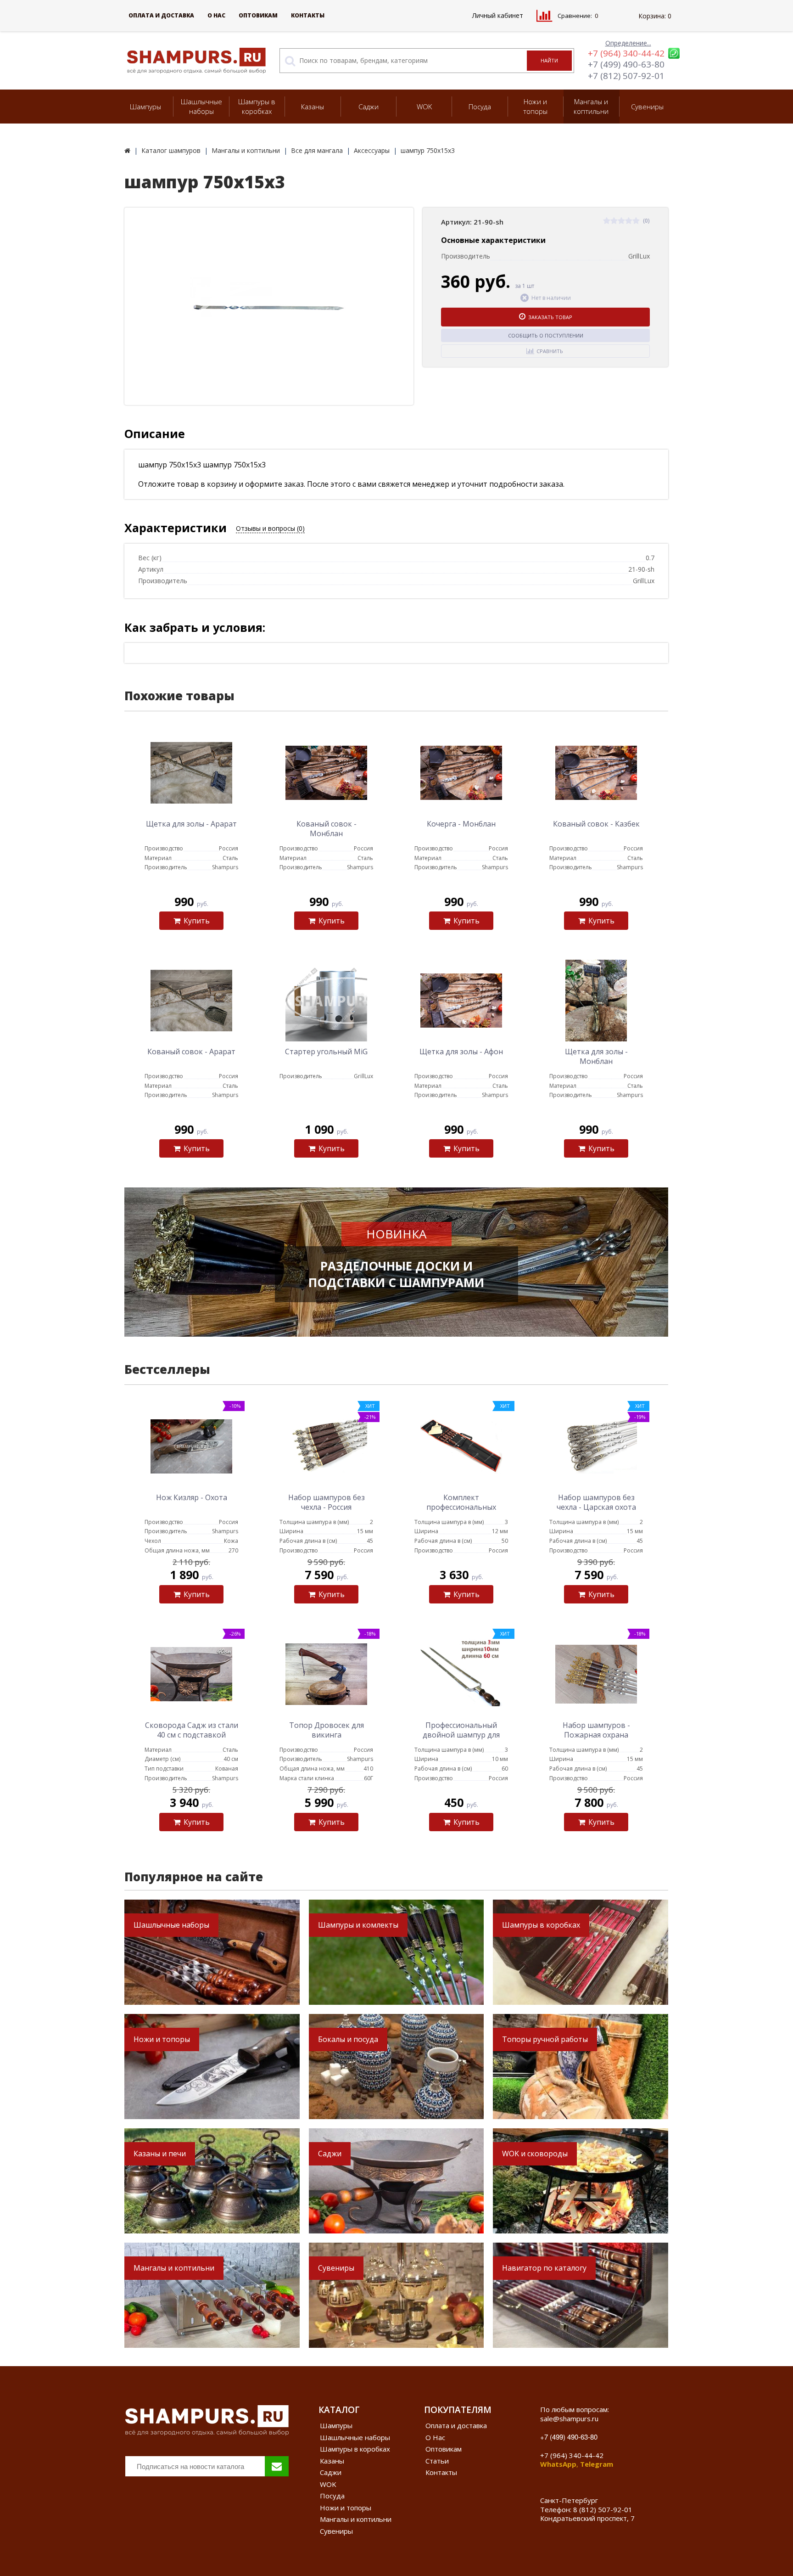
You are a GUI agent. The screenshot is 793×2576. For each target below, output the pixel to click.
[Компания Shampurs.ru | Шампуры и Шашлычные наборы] (127, 150)
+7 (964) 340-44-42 (626, 53)
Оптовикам (258, 15)
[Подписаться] (277, 2466)
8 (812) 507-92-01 (603, 2509)
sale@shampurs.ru (569, 2419)
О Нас (216, 15)
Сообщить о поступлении (546, 335)
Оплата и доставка (161, 15)
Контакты (308, 15)
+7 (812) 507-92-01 (626, 76)
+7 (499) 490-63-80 (626, 64)
